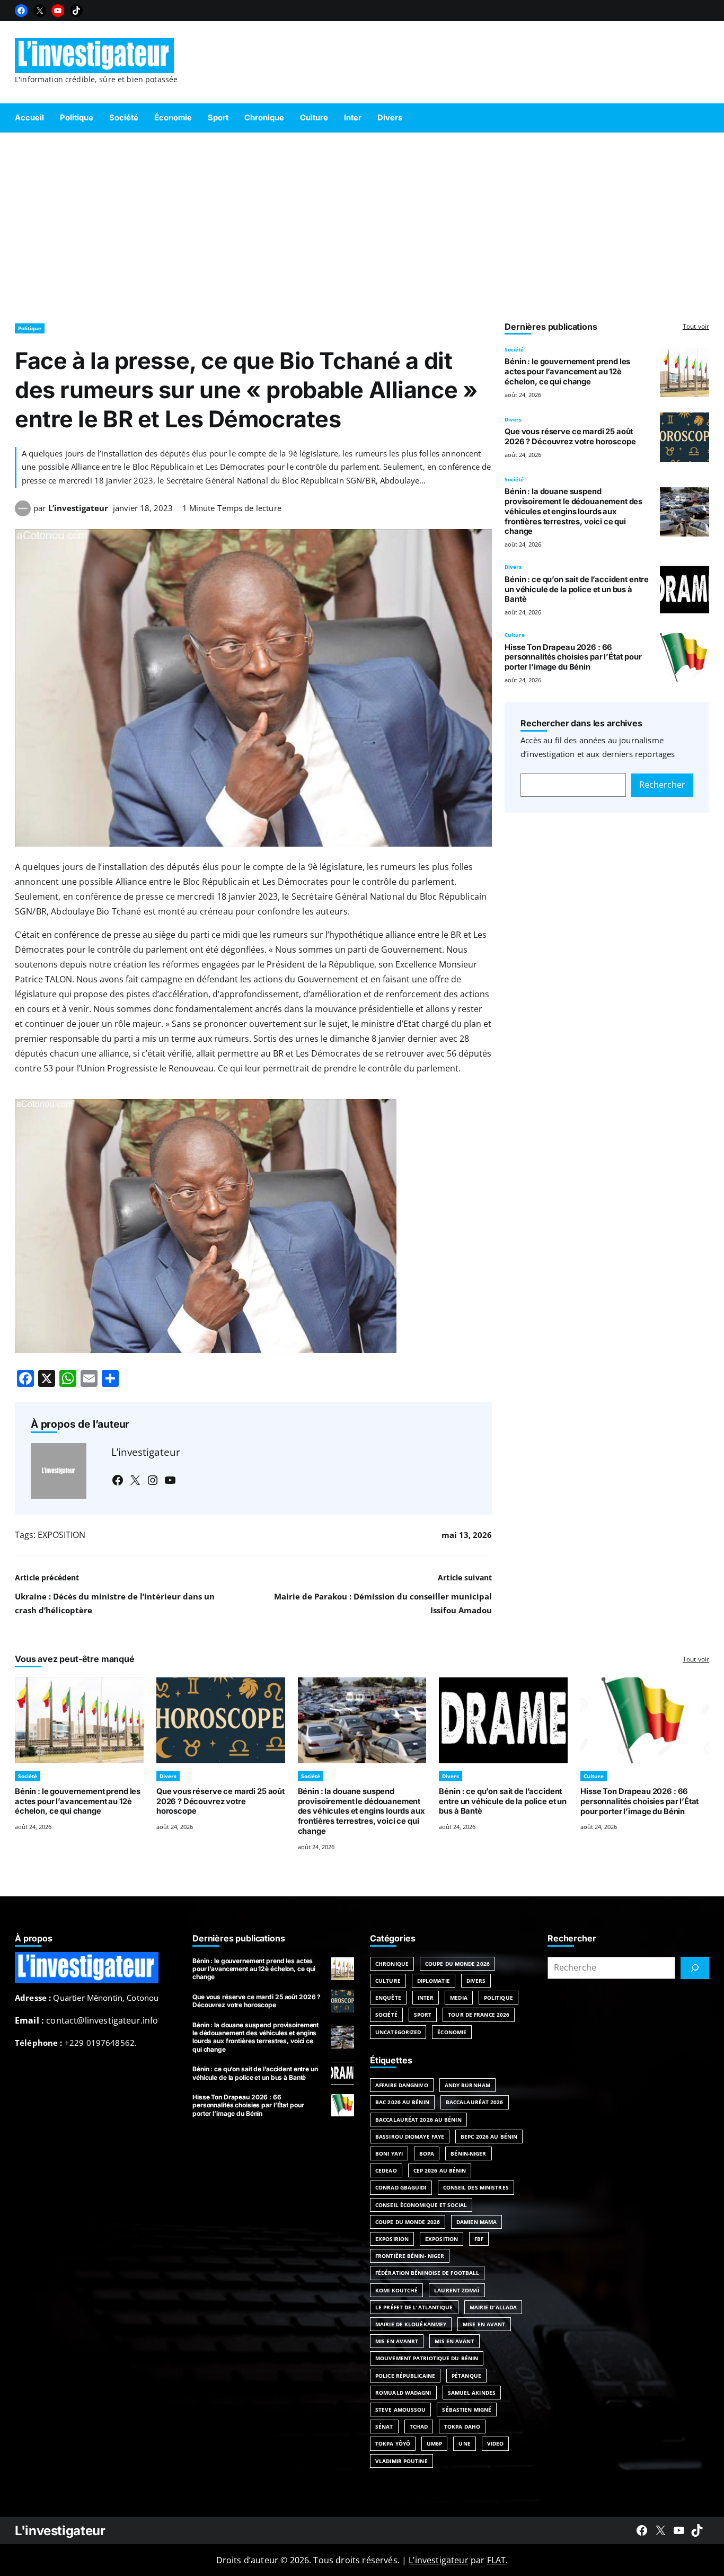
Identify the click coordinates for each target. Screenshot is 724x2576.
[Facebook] (21, 11)
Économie (452, 2032)
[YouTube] (58, 11)
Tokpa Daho (462, 2426)
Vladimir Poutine (401, 2461)
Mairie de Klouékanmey (411, 2324)
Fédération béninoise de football (427, 2273)
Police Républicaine (405, 2376)
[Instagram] (153, 1480)
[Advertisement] (362, 223)
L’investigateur (78, 508)
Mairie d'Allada (493, 2307)
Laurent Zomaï (457, 2290)
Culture (515, 635)
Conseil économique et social (421, 2205)
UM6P (434, 2443)
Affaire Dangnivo (402, 2085)
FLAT (497, 2560)
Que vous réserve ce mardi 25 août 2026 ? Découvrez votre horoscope (570, 437)
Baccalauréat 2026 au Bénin (418, 2120)
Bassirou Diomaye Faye (410, 2137)
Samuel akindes (472, 2393)
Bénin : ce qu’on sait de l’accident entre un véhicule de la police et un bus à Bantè (577, 590)
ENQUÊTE (388, 1998)
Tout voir (696, 326)
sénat (384, 2426)
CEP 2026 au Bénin (440, 2170)
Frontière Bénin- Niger (410, 2256)
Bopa (427, 2153)
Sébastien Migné (467, 2410)
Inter (426, 1998)
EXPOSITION (61, 1535)
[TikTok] (76, 11)
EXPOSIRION (392, 2239)
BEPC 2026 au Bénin (489, 2137)
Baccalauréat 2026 (475, 2102)
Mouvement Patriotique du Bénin (427, 2358)
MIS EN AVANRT (397, 2341)
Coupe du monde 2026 (408, 2222)
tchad (419, 2426)
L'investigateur (60, 2531)
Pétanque (466, 2376)
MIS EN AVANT (454, 2341)
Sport (423, 2015)
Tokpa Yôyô (393, 2443)
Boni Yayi (389, 2153)
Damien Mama (476, 2222)
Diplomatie (434, 1981)
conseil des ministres (476, 2187)
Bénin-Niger (468, 2153)
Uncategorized (398, 2032)
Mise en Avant (484, 2324)
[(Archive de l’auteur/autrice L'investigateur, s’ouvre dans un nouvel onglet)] (23, 513)
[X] (40, 11)
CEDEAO (386, 2170)
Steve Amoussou (400, 2410)
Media (459, 1998)
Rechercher (662, 785)
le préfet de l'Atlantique (414, 2307)
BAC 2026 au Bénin (402, 2102)
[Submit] (695, 1968)
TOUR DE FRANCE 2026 (479, 2015)
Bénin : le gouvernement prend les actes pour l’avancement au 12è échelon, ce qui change (567, 372)
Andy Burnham (467, 2085)
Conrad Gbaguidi (401, 2187)
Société (514, 349)
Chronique (392, 1964)
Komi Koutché (396, 2290)
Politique (30, 328)
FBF (479, 2239)
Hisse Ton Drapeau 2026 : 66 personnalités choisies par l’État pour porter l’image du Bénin (573, 657)
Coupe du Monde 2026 (457, 1964)
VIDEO (496, 2443)
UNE (464, 2443)
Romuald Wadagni (403, 2393)
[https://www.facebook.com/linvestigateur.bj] (642, 2530)
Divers (513, 419)
